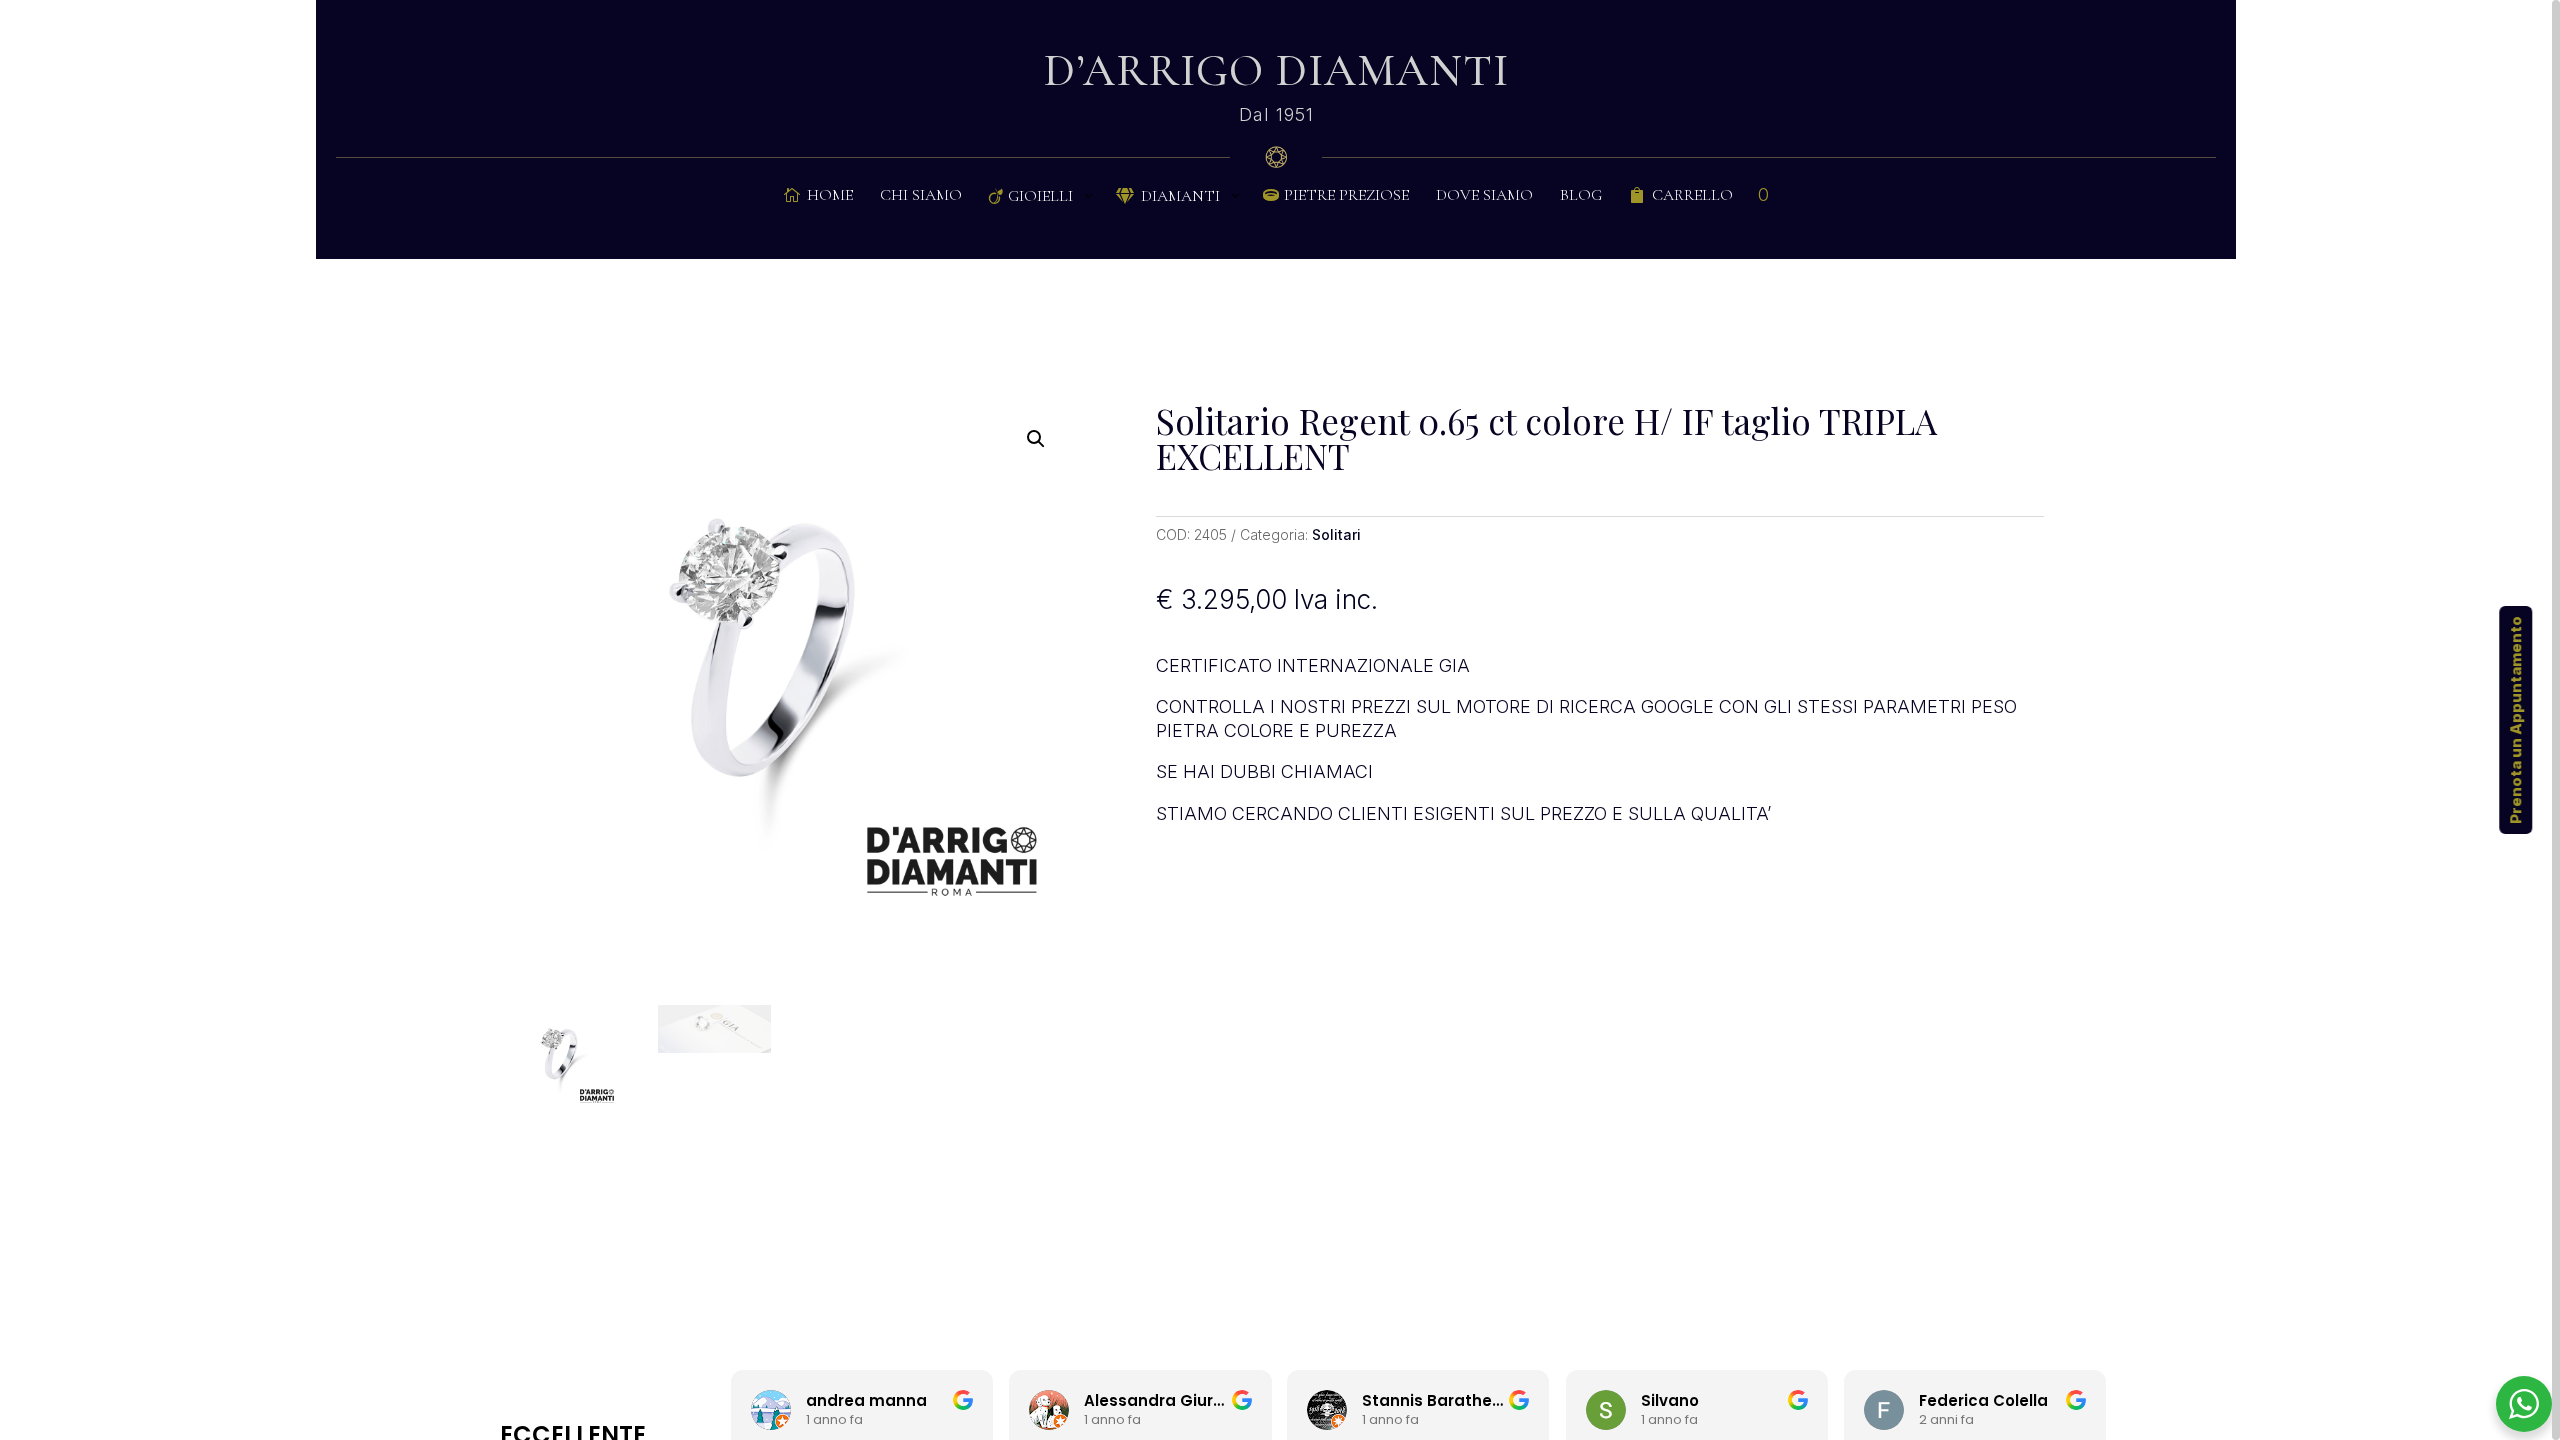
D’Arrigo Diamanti (1276, 70)
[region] (1280, 720)
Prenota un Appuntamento (2515, 720)
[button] (1036, 439)
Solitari (1336, 534)
